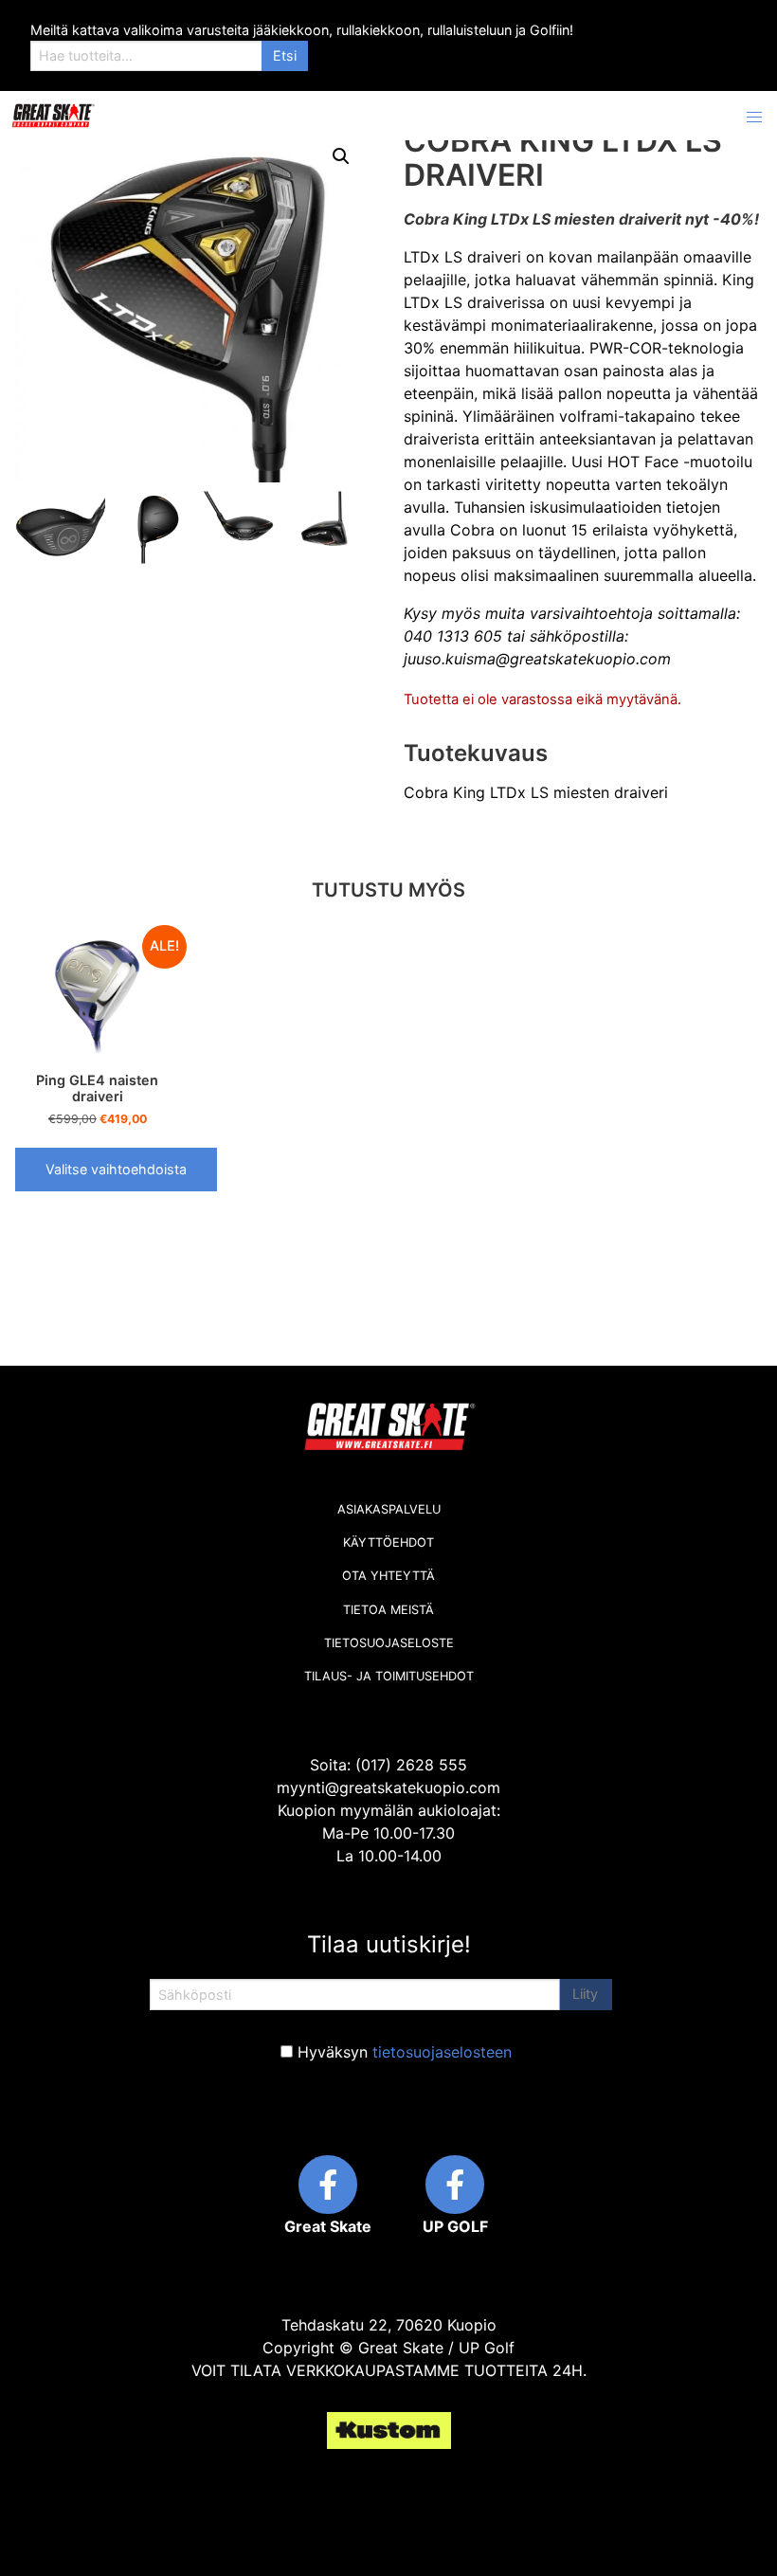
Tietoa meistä (388, 1610)
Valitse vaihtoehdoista (116, 1169)
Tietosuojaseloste (389, 1643)
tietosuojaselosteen (442, 2052)
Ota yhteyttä (388, 1576)
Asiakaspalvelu (389, 1509)
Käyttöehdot (388, 1542)
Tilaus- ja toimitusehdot (389, 1676)
